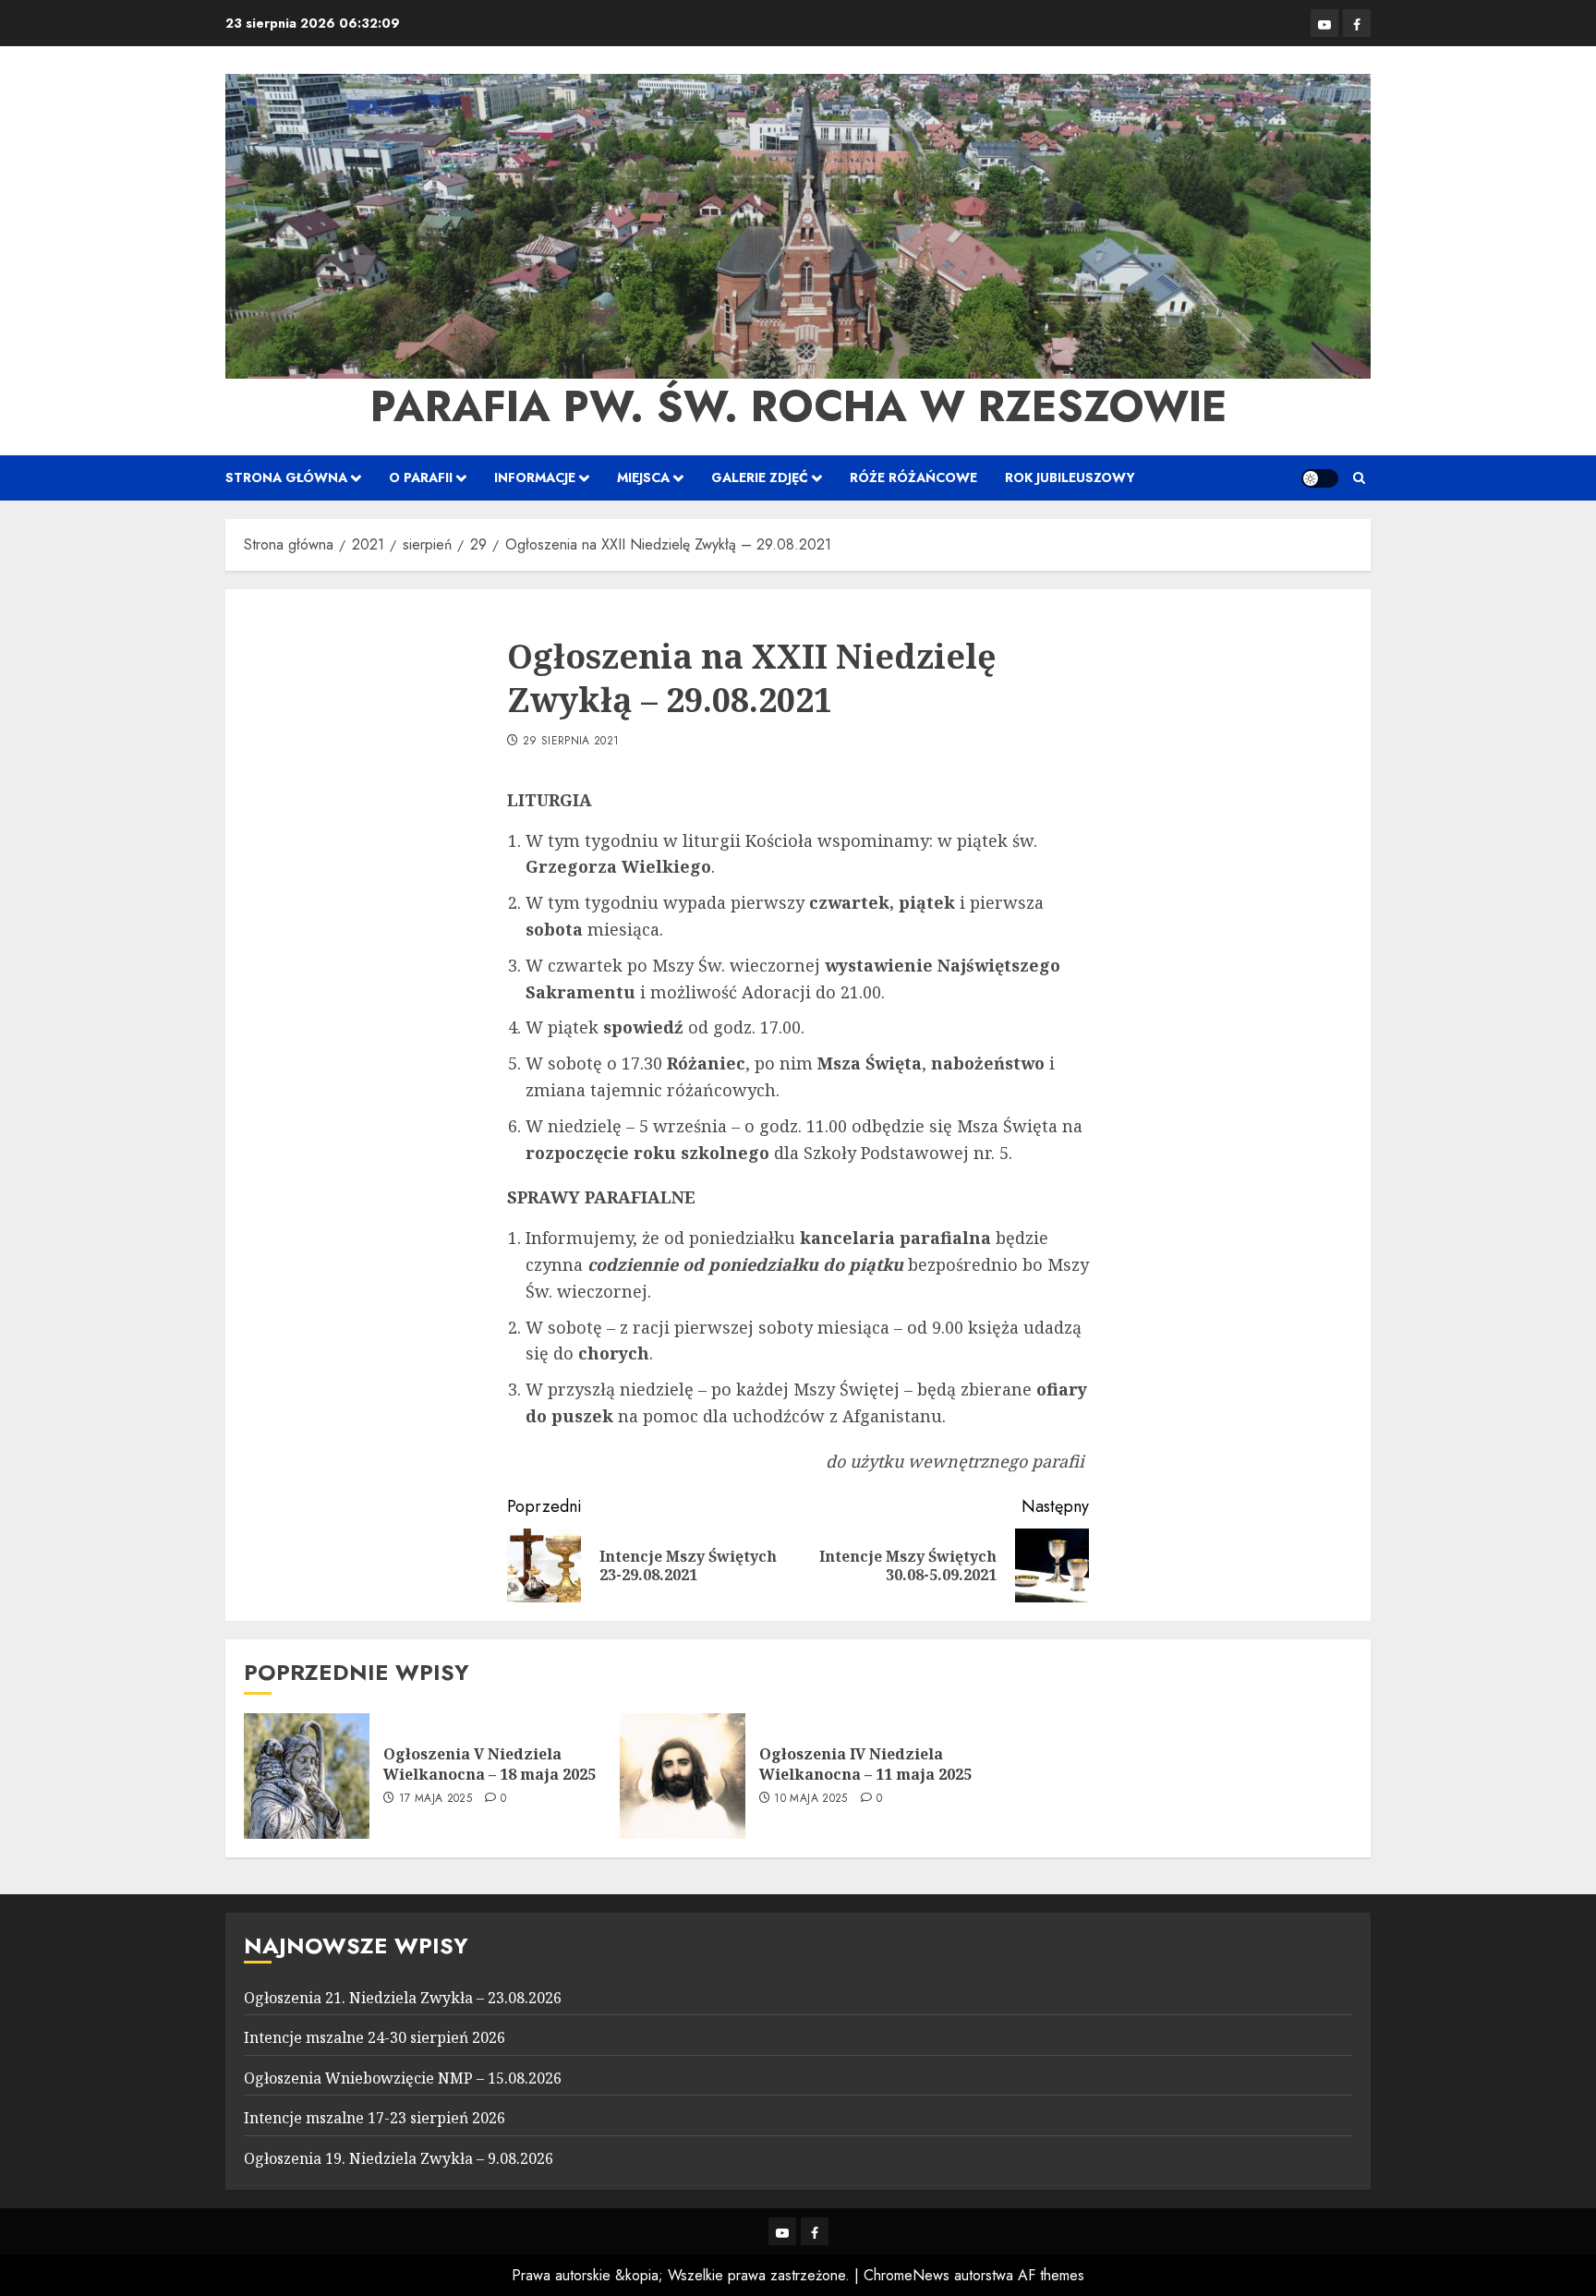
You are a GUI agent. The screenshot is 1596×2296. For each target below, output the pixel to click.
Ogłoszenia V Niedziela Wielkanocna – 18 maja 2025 (490, 1764)
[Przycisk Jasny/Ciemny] (1320, 478)
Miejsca (643, 477)
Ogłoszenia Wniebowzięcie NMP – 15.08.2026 (403, 2078)
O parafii (421, 477)
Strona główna (286, 477)
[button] (1359, 478)
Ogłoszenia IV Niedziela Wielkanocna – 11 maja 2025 (865, 1764)
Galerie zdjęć (760, 477)
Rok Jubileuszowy (1070, 477)
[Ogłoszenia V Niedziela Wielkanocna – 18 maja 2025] (307, 1776)
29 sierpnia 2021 (571, 742)
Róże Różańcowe (913, 477)
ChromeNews (907, 2275)
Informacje (535, 477)
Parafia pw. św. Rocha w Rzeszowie (798, 406)
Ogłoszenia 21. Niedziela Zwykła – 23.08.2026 (403, 1998)
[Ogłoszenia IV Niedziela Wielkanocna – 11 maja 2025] (683, 1776)
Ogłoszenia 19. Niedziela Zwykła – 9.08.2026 (399, 2158)
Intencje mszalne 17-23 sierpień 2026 (375, 2118)
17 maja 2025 (435, 1799)
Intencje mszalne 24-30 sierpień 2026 (375, 2037)
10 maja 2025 (810, 1799)
